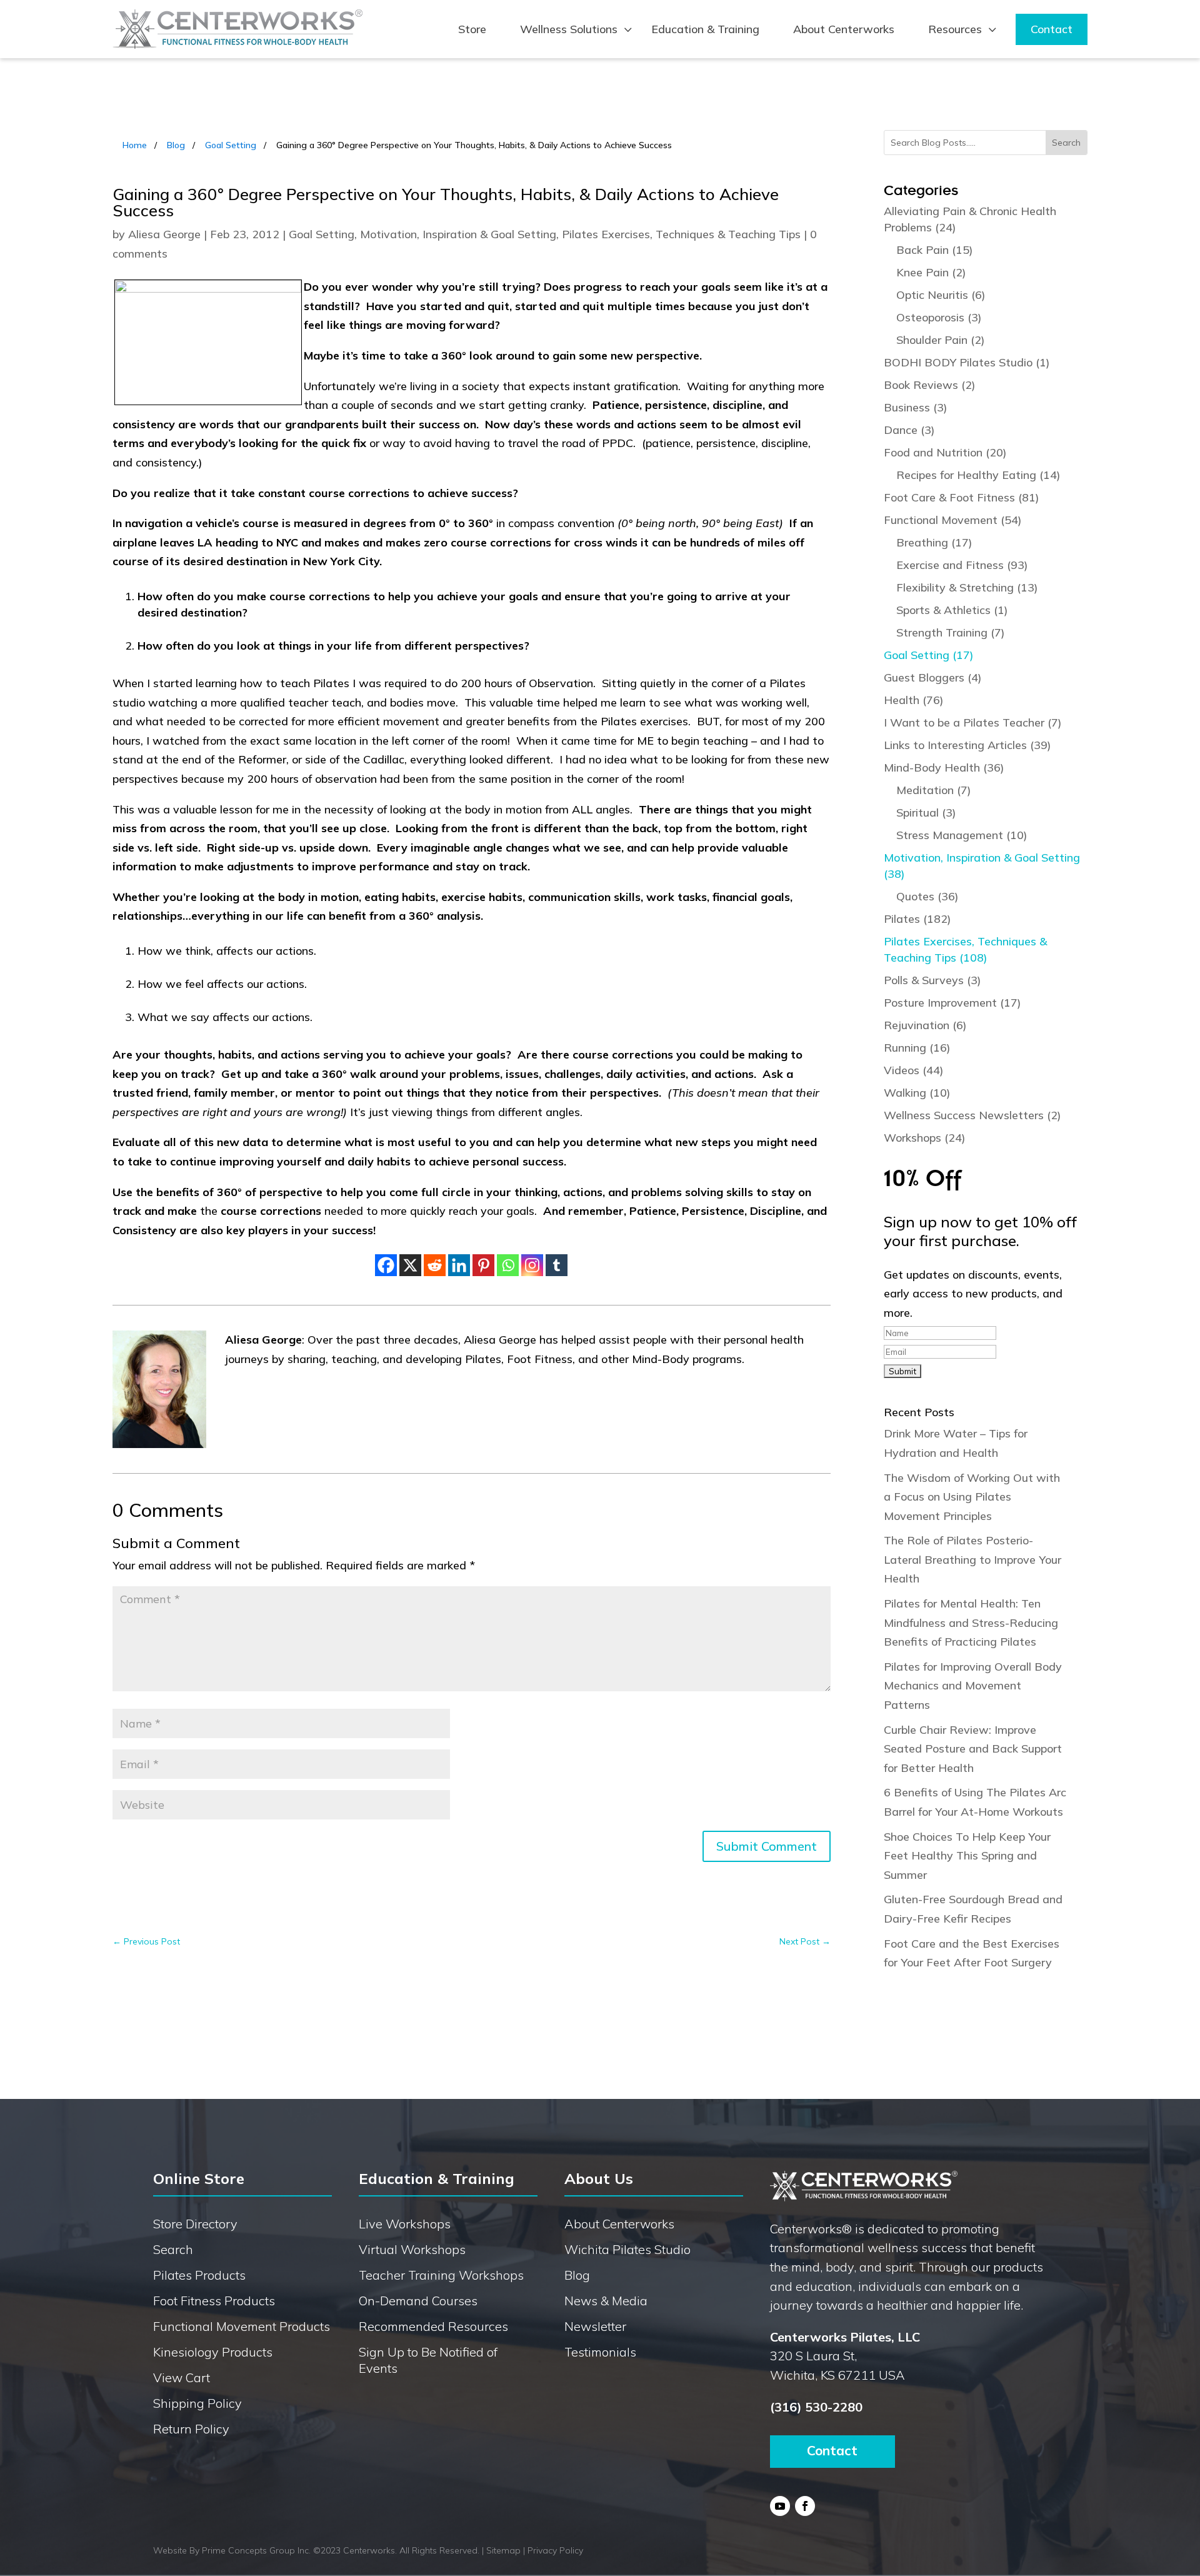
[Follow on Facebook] (805, 2506)
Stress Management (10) (962, 835)
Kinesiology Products (213, 2352)
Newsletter (595, 2326)
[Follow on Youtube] (780, 2506)
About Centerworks (844, 29)
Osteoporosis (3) (939, 317)
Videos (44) (914, 1070)
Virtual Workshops (412, 2249)
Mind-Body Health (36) (944, 767)
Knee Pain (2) (931, 272)
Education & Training (705, 29)
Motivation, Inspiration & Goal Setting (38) (982, 866)
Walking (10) (917, 1093)
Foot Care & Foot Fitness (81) (962, 497)
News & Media (606, 2301)
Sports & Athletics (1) (952, 610)
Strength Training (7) (951, 632)
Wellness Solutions (569, 29)
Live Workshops (405, 2224)
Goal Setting (231, 145)
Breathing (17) (934, 542)
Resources (955, 29)
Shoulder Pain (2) (941, 340)
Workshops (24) (925, 1138)
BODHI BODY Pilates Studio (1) (967, 362)
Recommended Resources (433, 2326)
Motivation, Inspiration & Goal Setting (458, 234)
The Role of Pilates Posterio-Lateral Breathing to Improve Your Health (972, 1559)
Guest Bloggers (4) (933, 677)
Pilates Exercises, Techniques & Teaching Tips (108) (965, 949)
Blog (176, 145)
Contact (1052, 29)
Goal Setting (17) (929, 655)
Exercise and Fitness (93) (962, 565)
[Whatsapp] (508, 1265)
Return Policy (191, 2429)
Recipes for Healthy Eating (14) (978, 475)
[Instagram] (532, 1265)
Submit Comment (767, 1846)
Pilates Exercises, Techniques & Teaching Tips (681, 234)
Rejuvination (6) (925, 1025)
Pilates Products (199, 2275)
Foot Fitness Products (214, 2301)
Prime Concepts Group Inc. (256, 2550)
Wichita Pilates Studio (627, 2249)
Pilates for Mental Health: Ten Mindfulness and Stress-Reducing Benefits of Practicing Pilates (971, 1623)
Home (135, 145)
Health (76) (914, 700)
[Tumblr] (557, 1265)
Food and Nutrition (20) (945, 452)
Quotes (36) (927, 896)
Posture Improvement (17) (952, 1003)
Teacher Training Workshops (441, 2275)
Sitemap (503, 2550)
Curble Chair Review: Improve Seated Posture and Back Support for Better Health (973, 1749)
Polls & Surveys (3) (932, 980)
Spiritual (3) (926, 813)
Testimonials (600, 2352)
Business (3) (916, 407)
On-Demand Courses (418, 2301)
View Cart (182, 2377)
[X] (410, 1265)
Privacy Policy (555, 2550)
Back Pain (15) (935, 250)
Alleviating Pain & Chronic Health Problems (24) (970, 219)
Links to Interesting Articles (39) (967, 745)
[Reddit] (435, 1265)
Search (173, 2249)
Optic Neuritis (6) (941, 295)
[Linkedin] (459, 1265)
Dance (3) (909, 430)
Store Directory (195, 2224)
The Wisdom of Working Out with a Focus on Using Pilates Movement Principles (972, 1497)
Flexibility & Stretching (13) (967, 587)
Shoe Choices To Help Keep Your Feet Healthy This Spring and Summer (967, 1856)
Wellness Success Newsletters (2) (972, 1115)
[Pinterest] (483, 1265)
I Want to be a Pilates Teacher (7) (973, 722)
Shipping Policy (197, 2403)
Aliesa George (164, 234)
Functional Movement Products (242, 2326)
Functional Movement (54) (953, 520)
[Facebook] (386, 1265)
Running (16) (917, 1048)
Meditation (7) (934, 790)
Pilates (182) (917, 919)
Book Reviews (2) (930, 385)
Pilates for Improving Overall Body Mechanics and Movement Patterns (973, 1686)
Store (472, 29)
